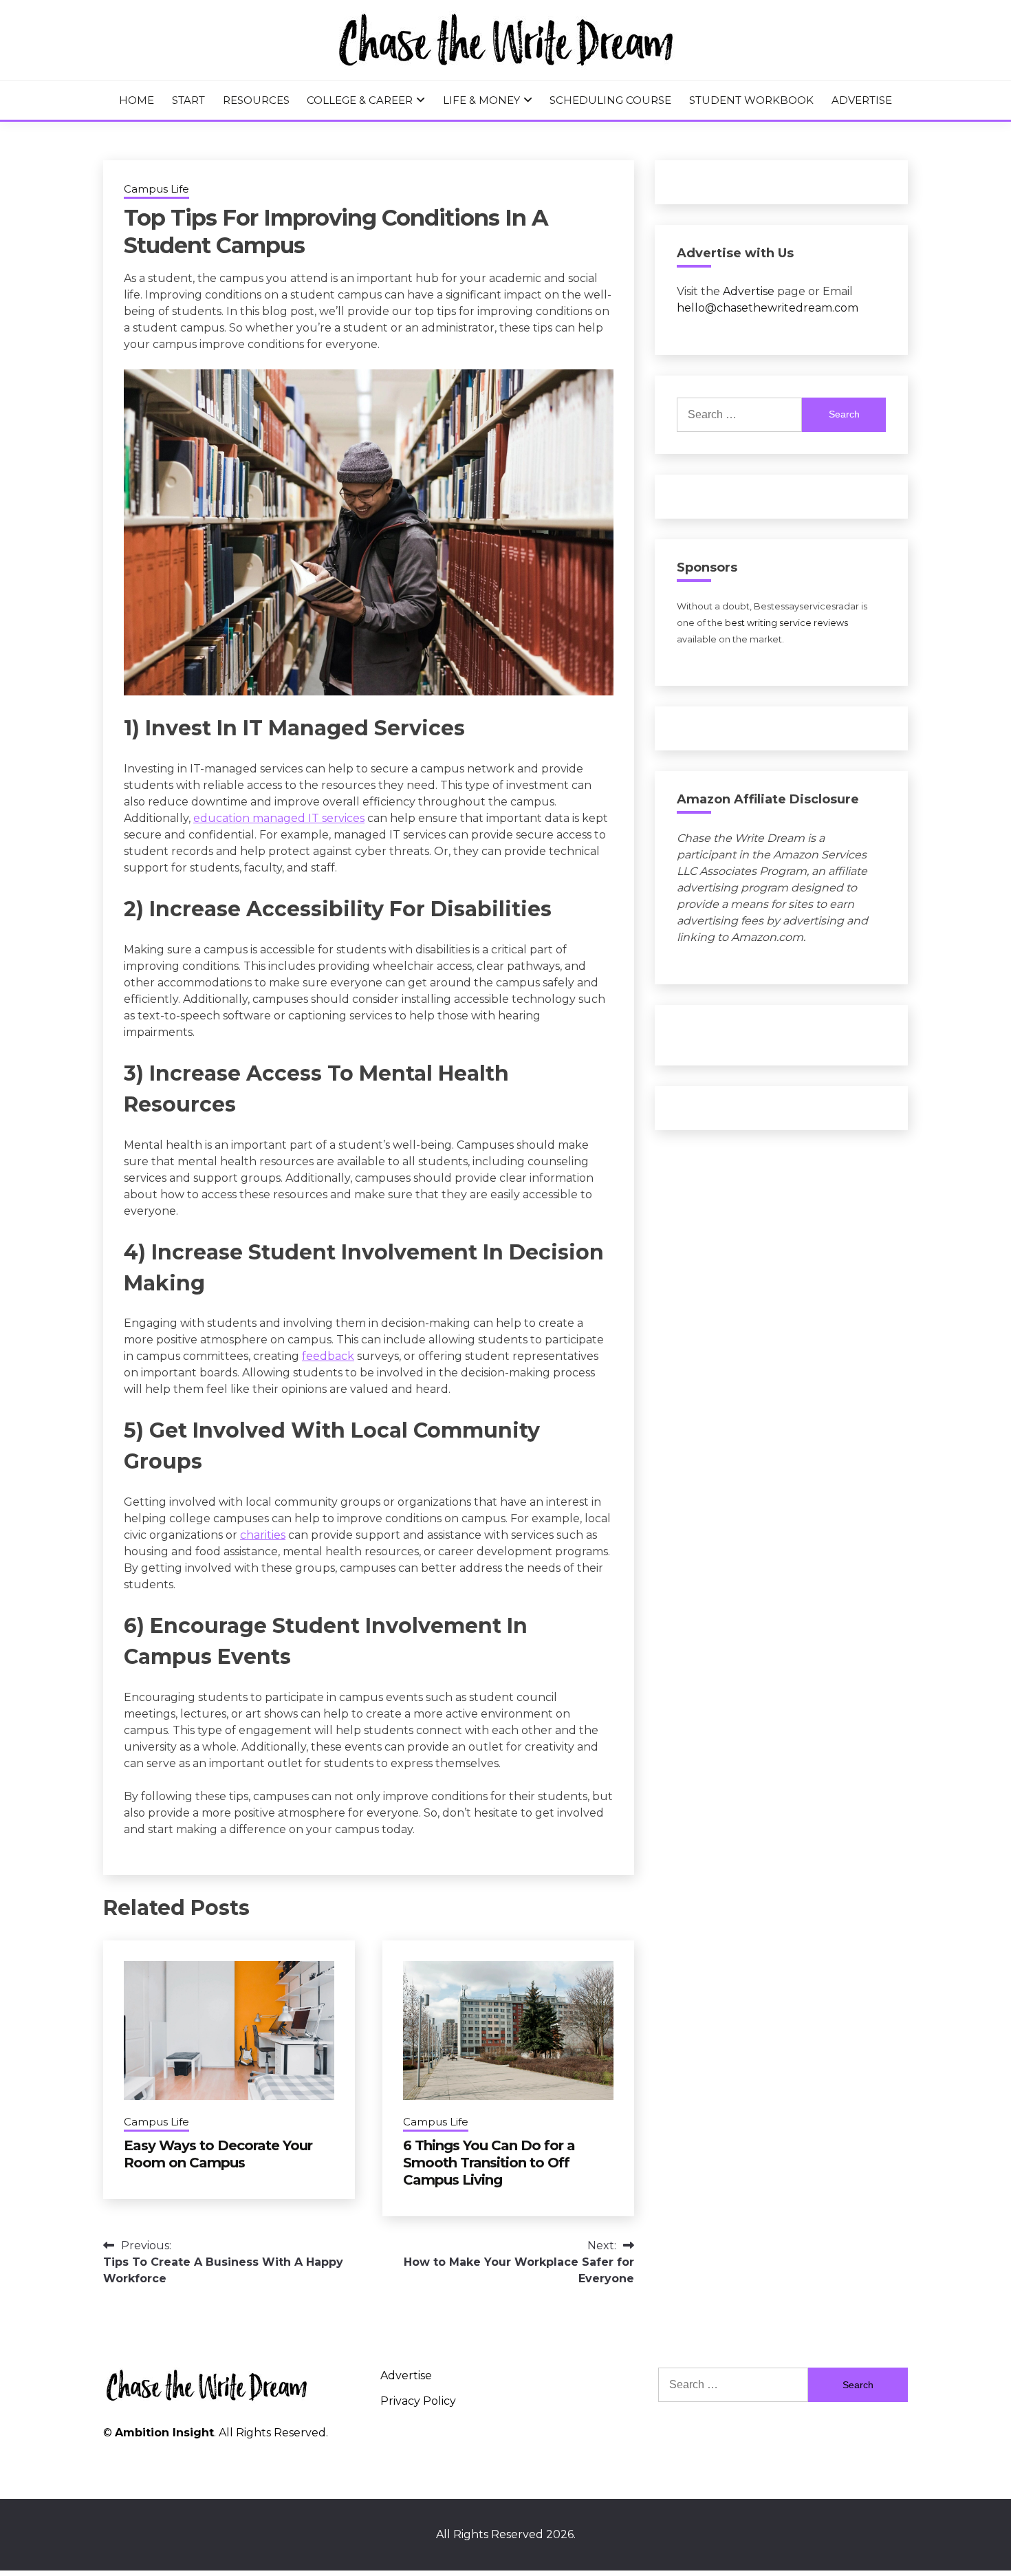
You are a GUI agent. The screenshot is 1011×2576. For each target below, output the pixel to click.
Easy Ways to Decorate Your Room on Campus (218, 2154)
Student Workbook (751, 100)
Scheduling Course (610, 100)
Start (188, 100)
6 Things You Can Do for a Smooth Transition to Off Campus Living (489, 2163)
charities (263, 1535)
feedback (328, 1356)
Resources (256, 100)
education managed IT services (279, 818)
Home (137, 100)
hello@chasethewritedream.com (768, 308)
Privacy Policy (418, 2401)
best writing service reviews (786, 623)
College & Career (360, 100)
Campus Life (156, 189)
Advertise (862, 100)
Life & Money (481, 100)
